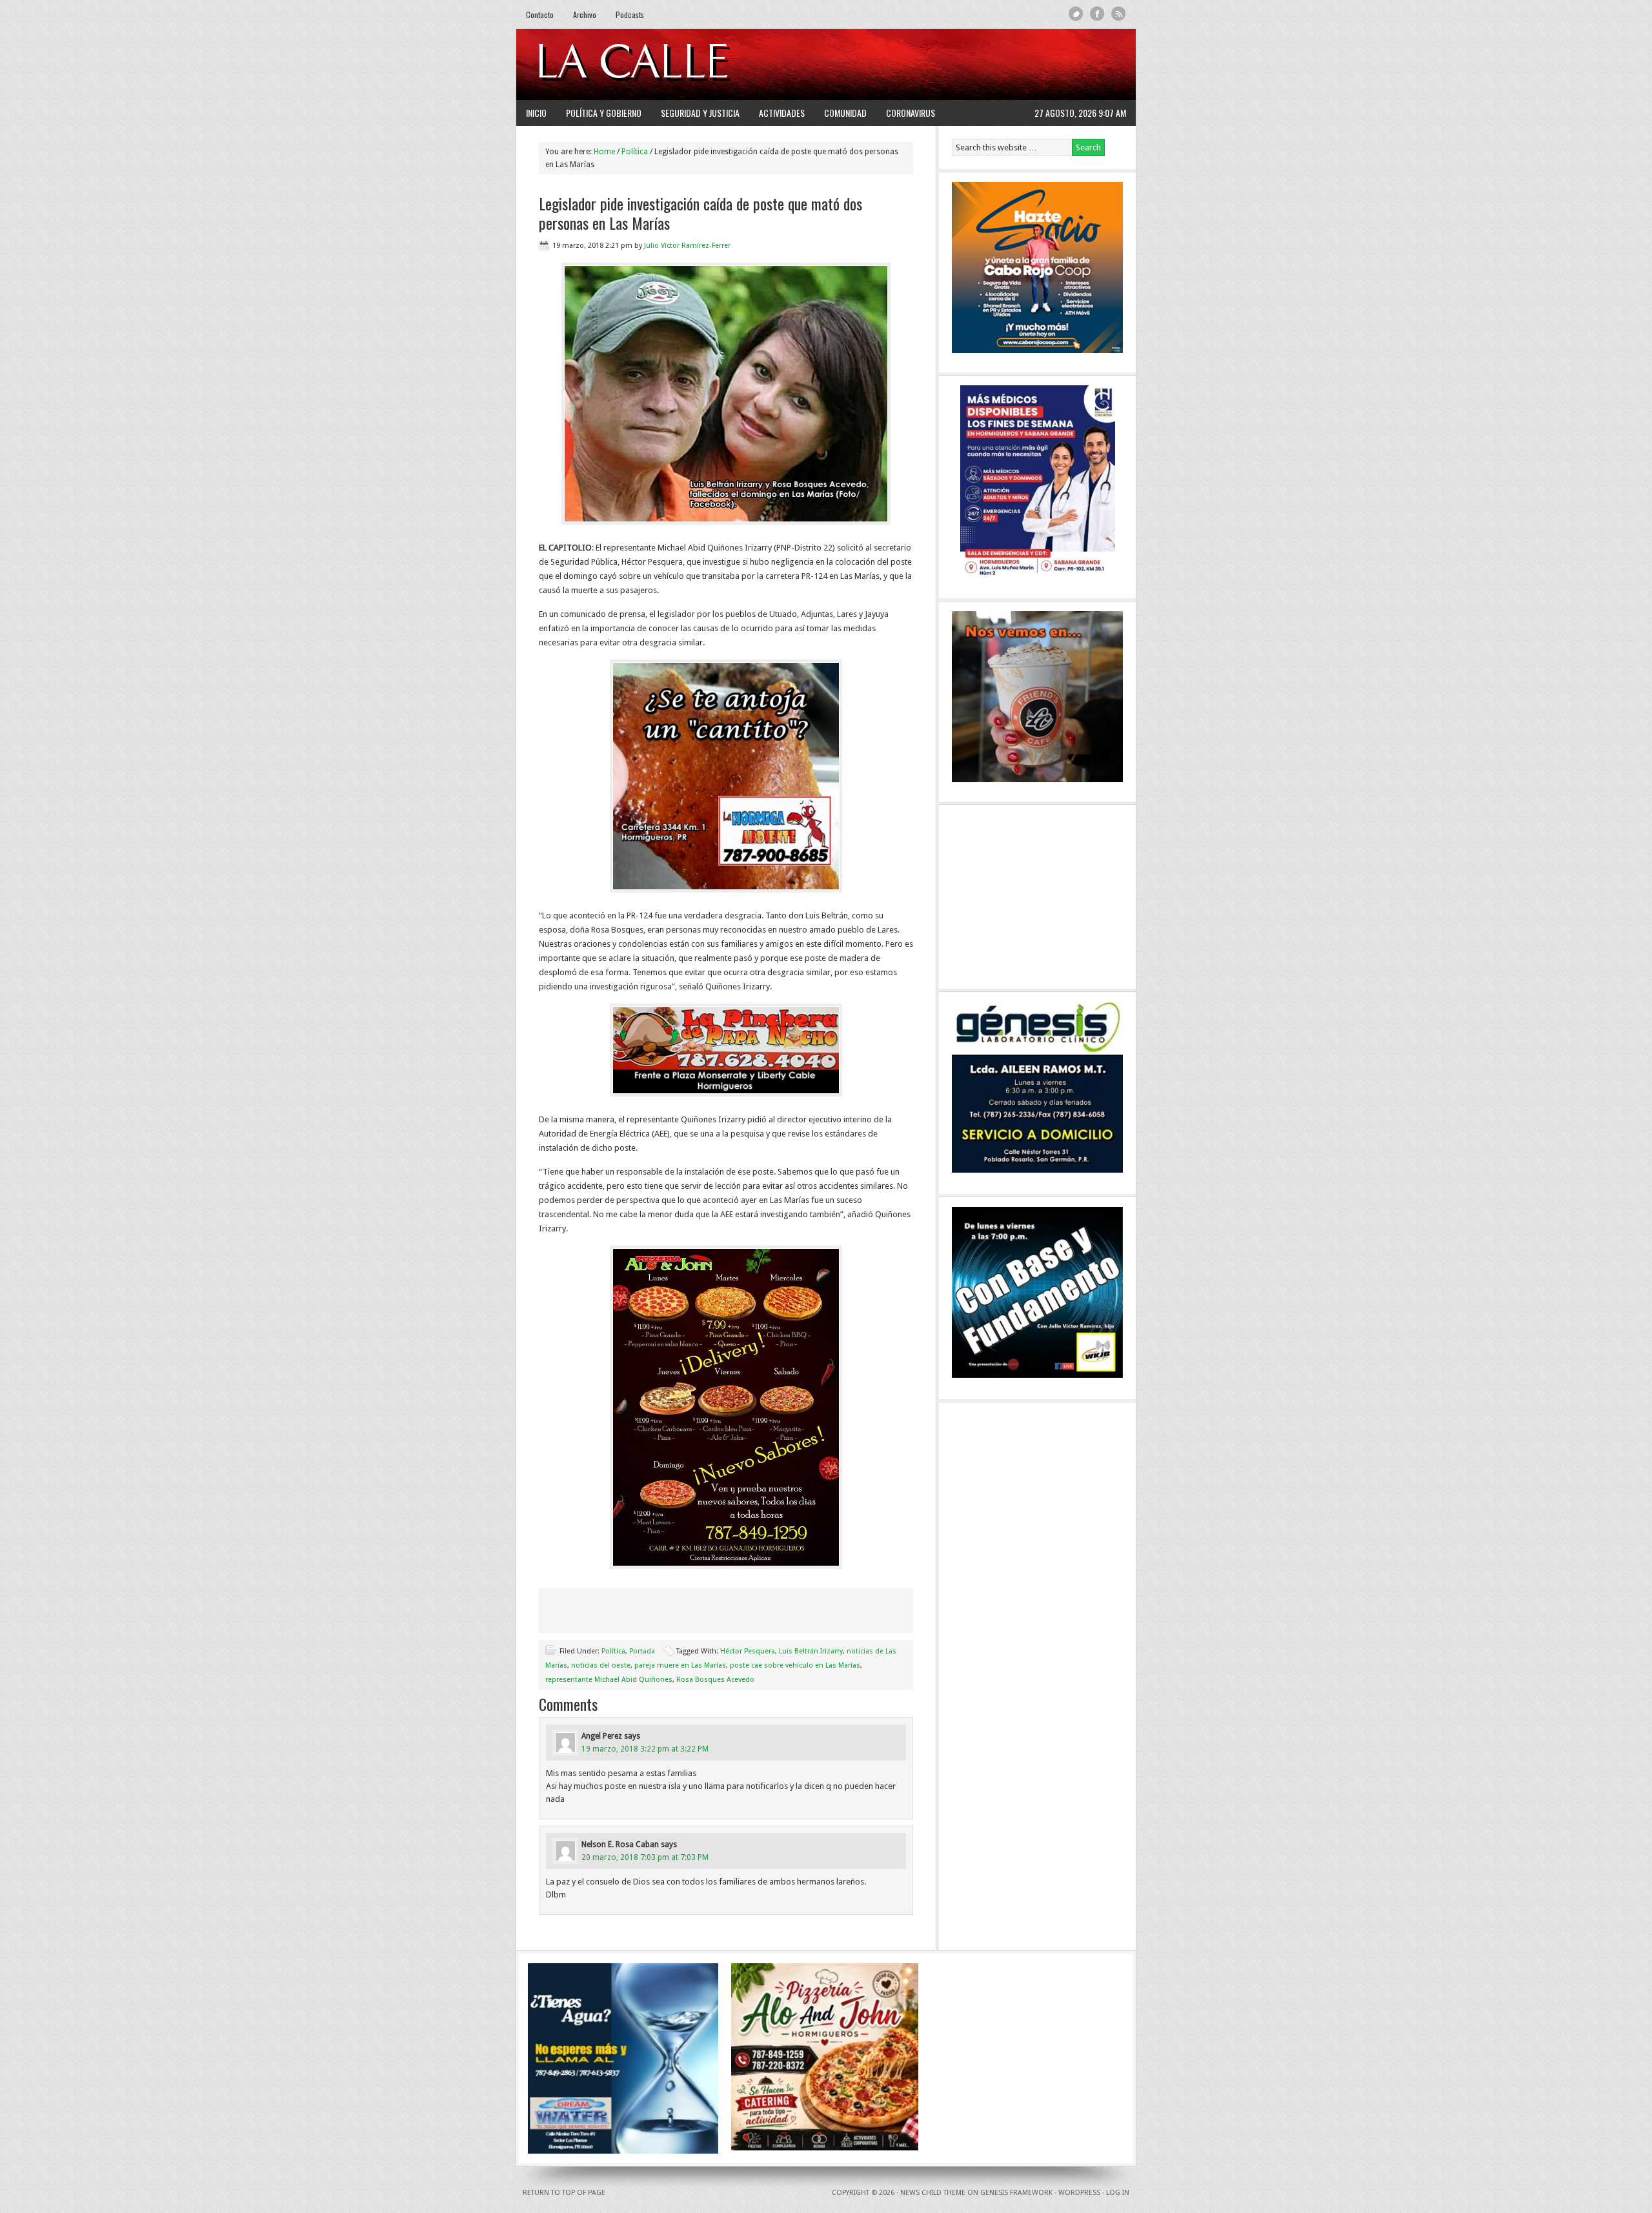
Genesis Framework (1016, 2193)
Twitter (1076, 14)
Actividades (782, 113)
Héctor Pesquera (748, 1651)
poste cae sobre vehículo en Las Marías (795, 1665)
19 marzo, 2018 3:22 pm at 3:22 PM (645, 1749)
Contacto (540, 15)
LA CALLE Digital (666, 65)
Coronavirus (911, 113)
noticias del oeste (601, 1665)
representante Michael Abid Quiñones (609, 1680)
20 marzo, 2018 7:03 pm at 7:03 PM (645, 1857)
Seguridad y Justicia (700, 113)
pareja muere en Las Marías (680, 1665)
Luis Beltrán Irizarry (811, 1651)
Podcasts (630, 15)
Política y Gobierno (604, 113)
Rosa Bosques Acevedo (715, 1680)
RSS (1119, 14)
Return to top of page (564, 2193)
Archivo (585, 15)
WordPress (1079, 2193)
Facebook (1097, 14)
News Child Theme (933, 2193)
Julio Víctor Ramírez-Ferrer (687, 246)
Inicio (536, 113)
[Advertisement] (969, 65)
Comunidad (845, 113)
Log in (1118, 2193)
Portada (642, 1651)
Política (613, 1651)
